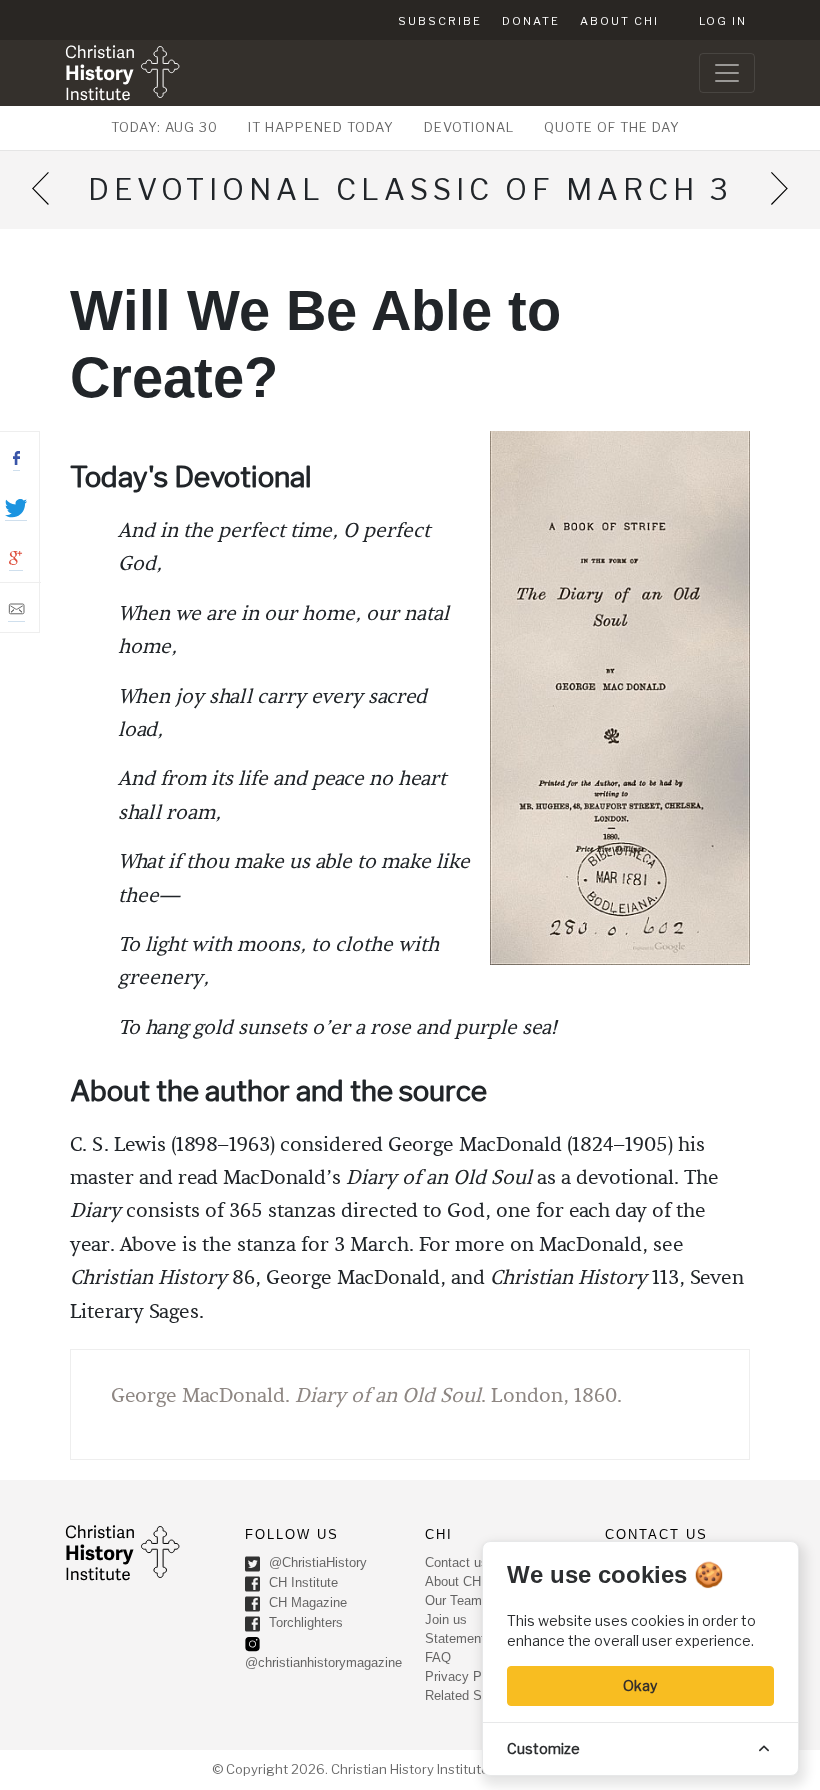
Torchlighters (304, 1622)
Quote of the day (612, 127)
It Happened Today (321, 127)
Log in (723, 21)
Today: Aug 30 (164, 127)
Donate (531, 21)
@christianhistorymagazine (323, 1662)
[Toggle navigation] (727, 73)
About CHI (619, 21)
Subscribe (440, 21)
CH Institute (301, 1582)
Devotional (469, 127)
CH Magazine (306, 1602)
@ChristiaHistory (316, 1562)
